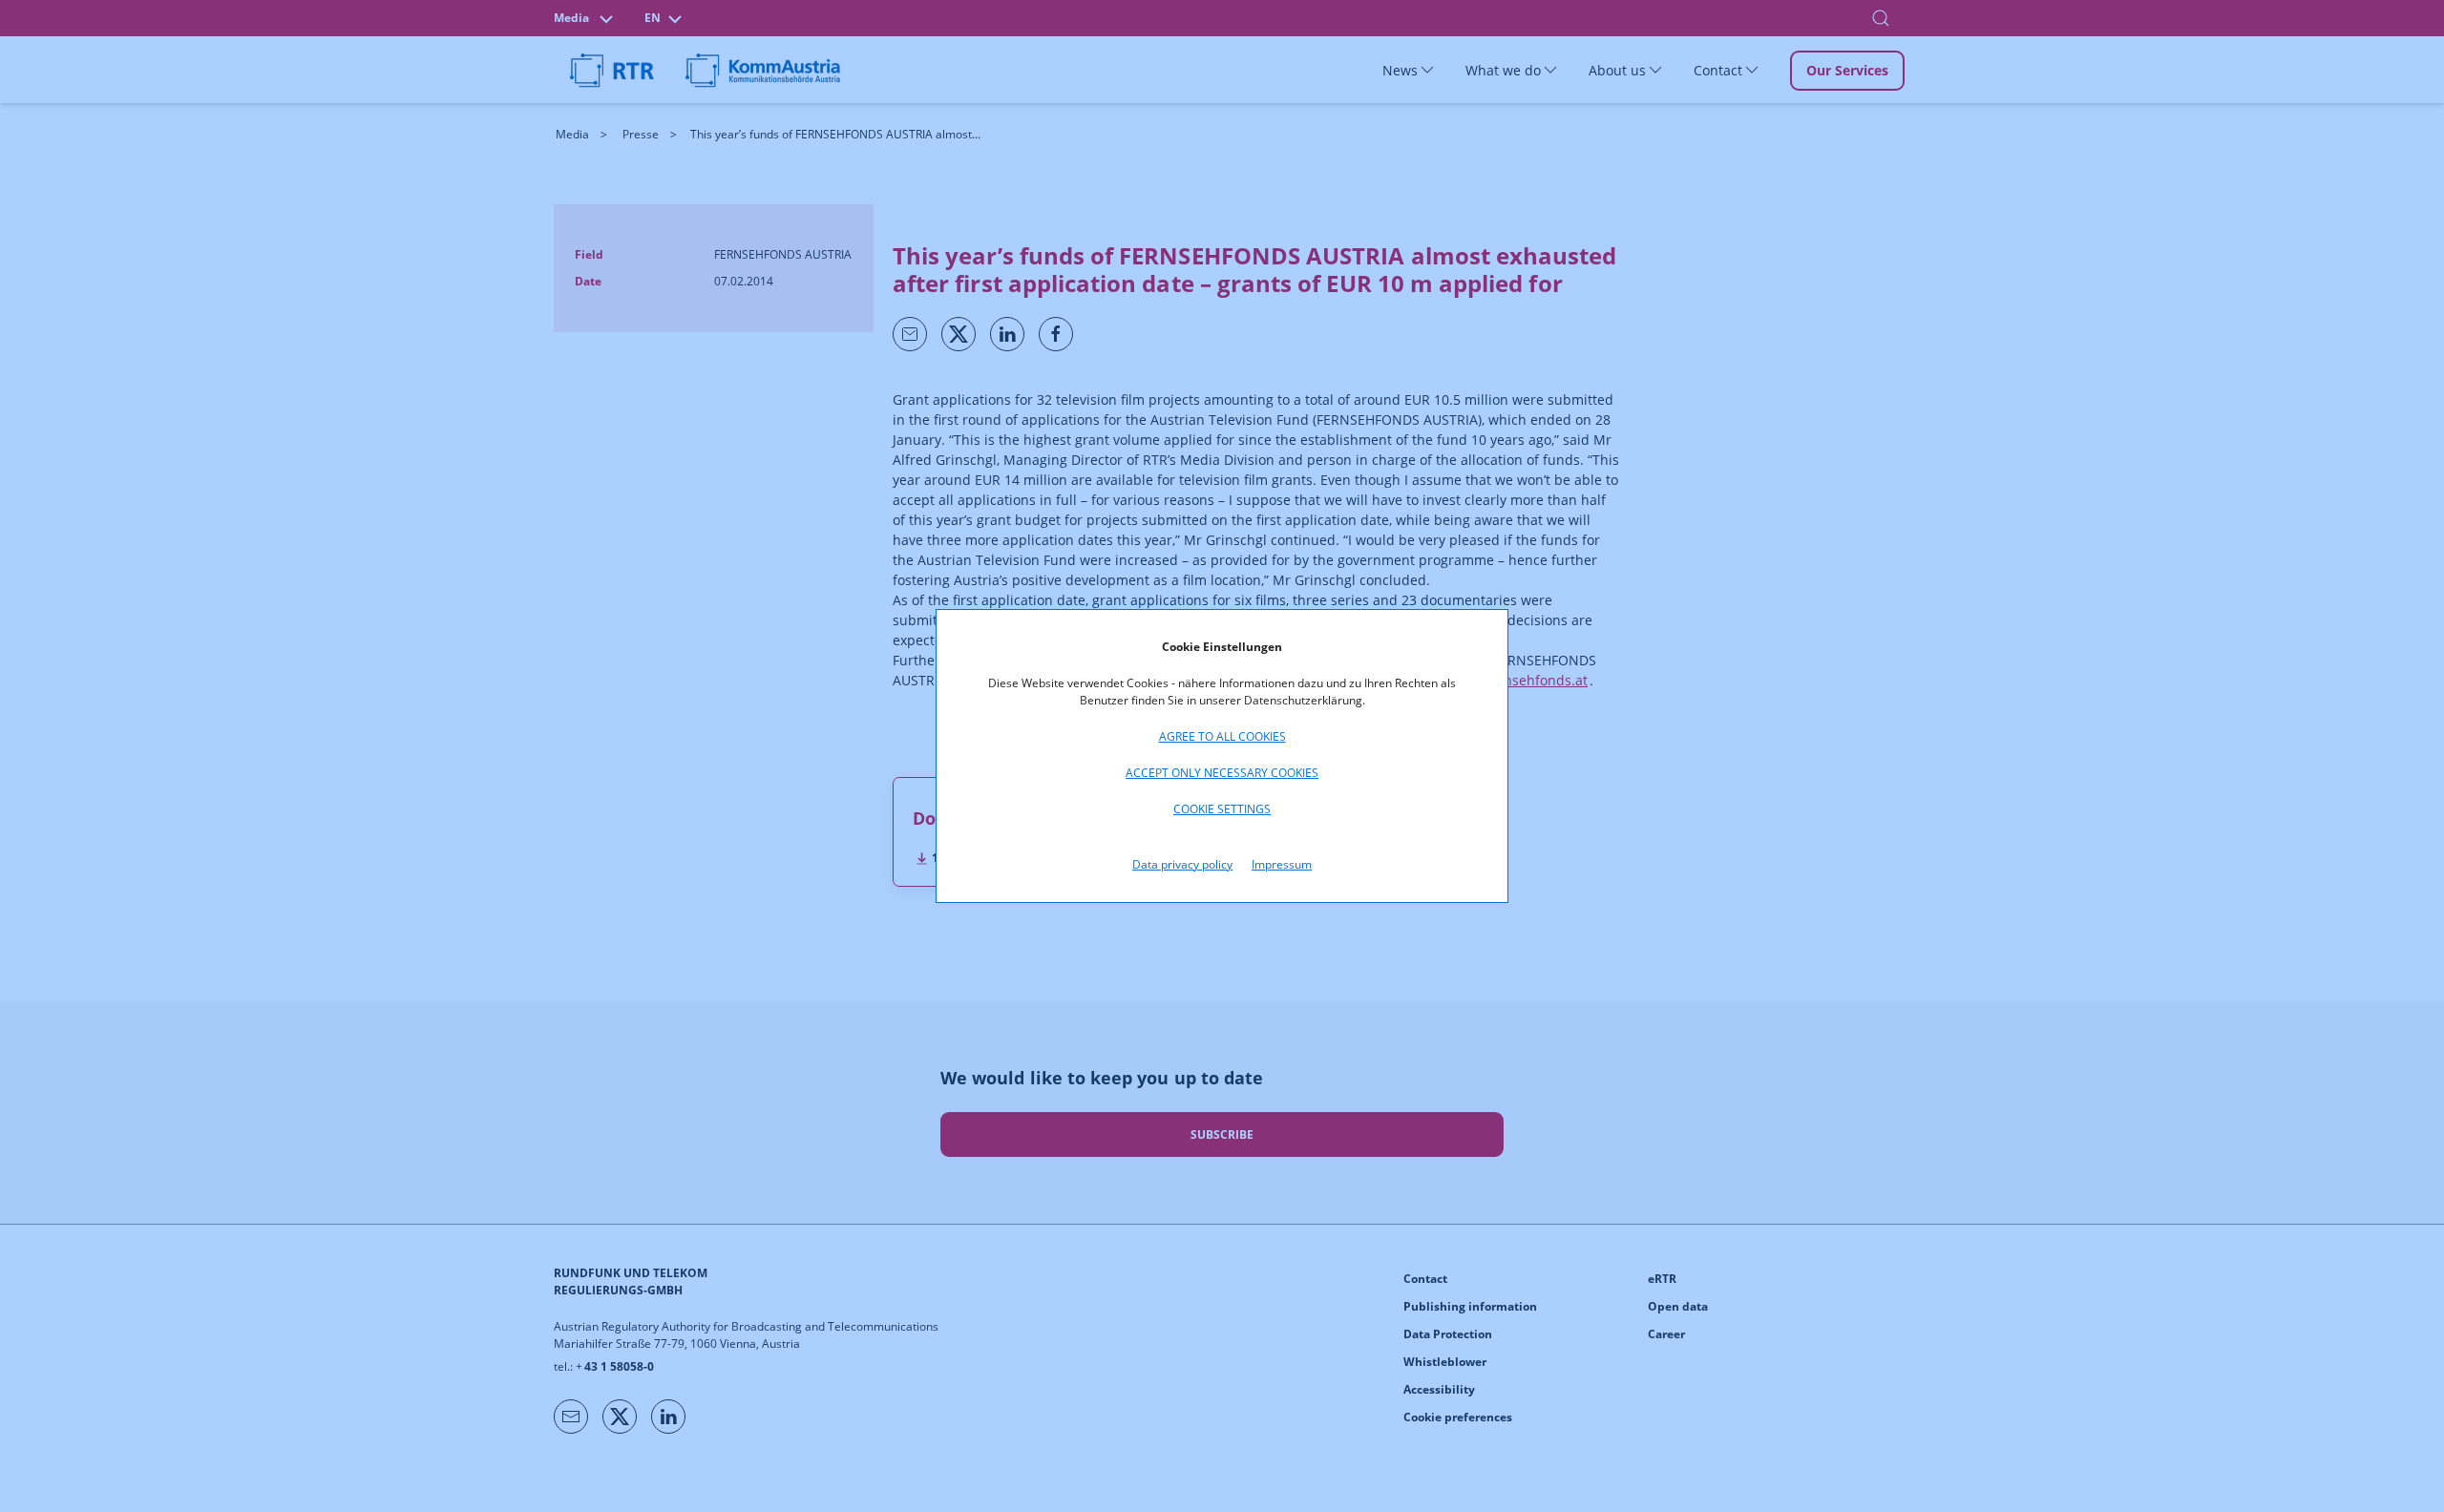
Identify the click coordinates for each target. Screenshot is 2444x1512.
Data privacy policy (1182, 864)
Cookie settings (1222, 809)
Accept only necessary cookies (1222, 773)
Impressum (1282, 864)
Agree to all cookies (1222, 736)
